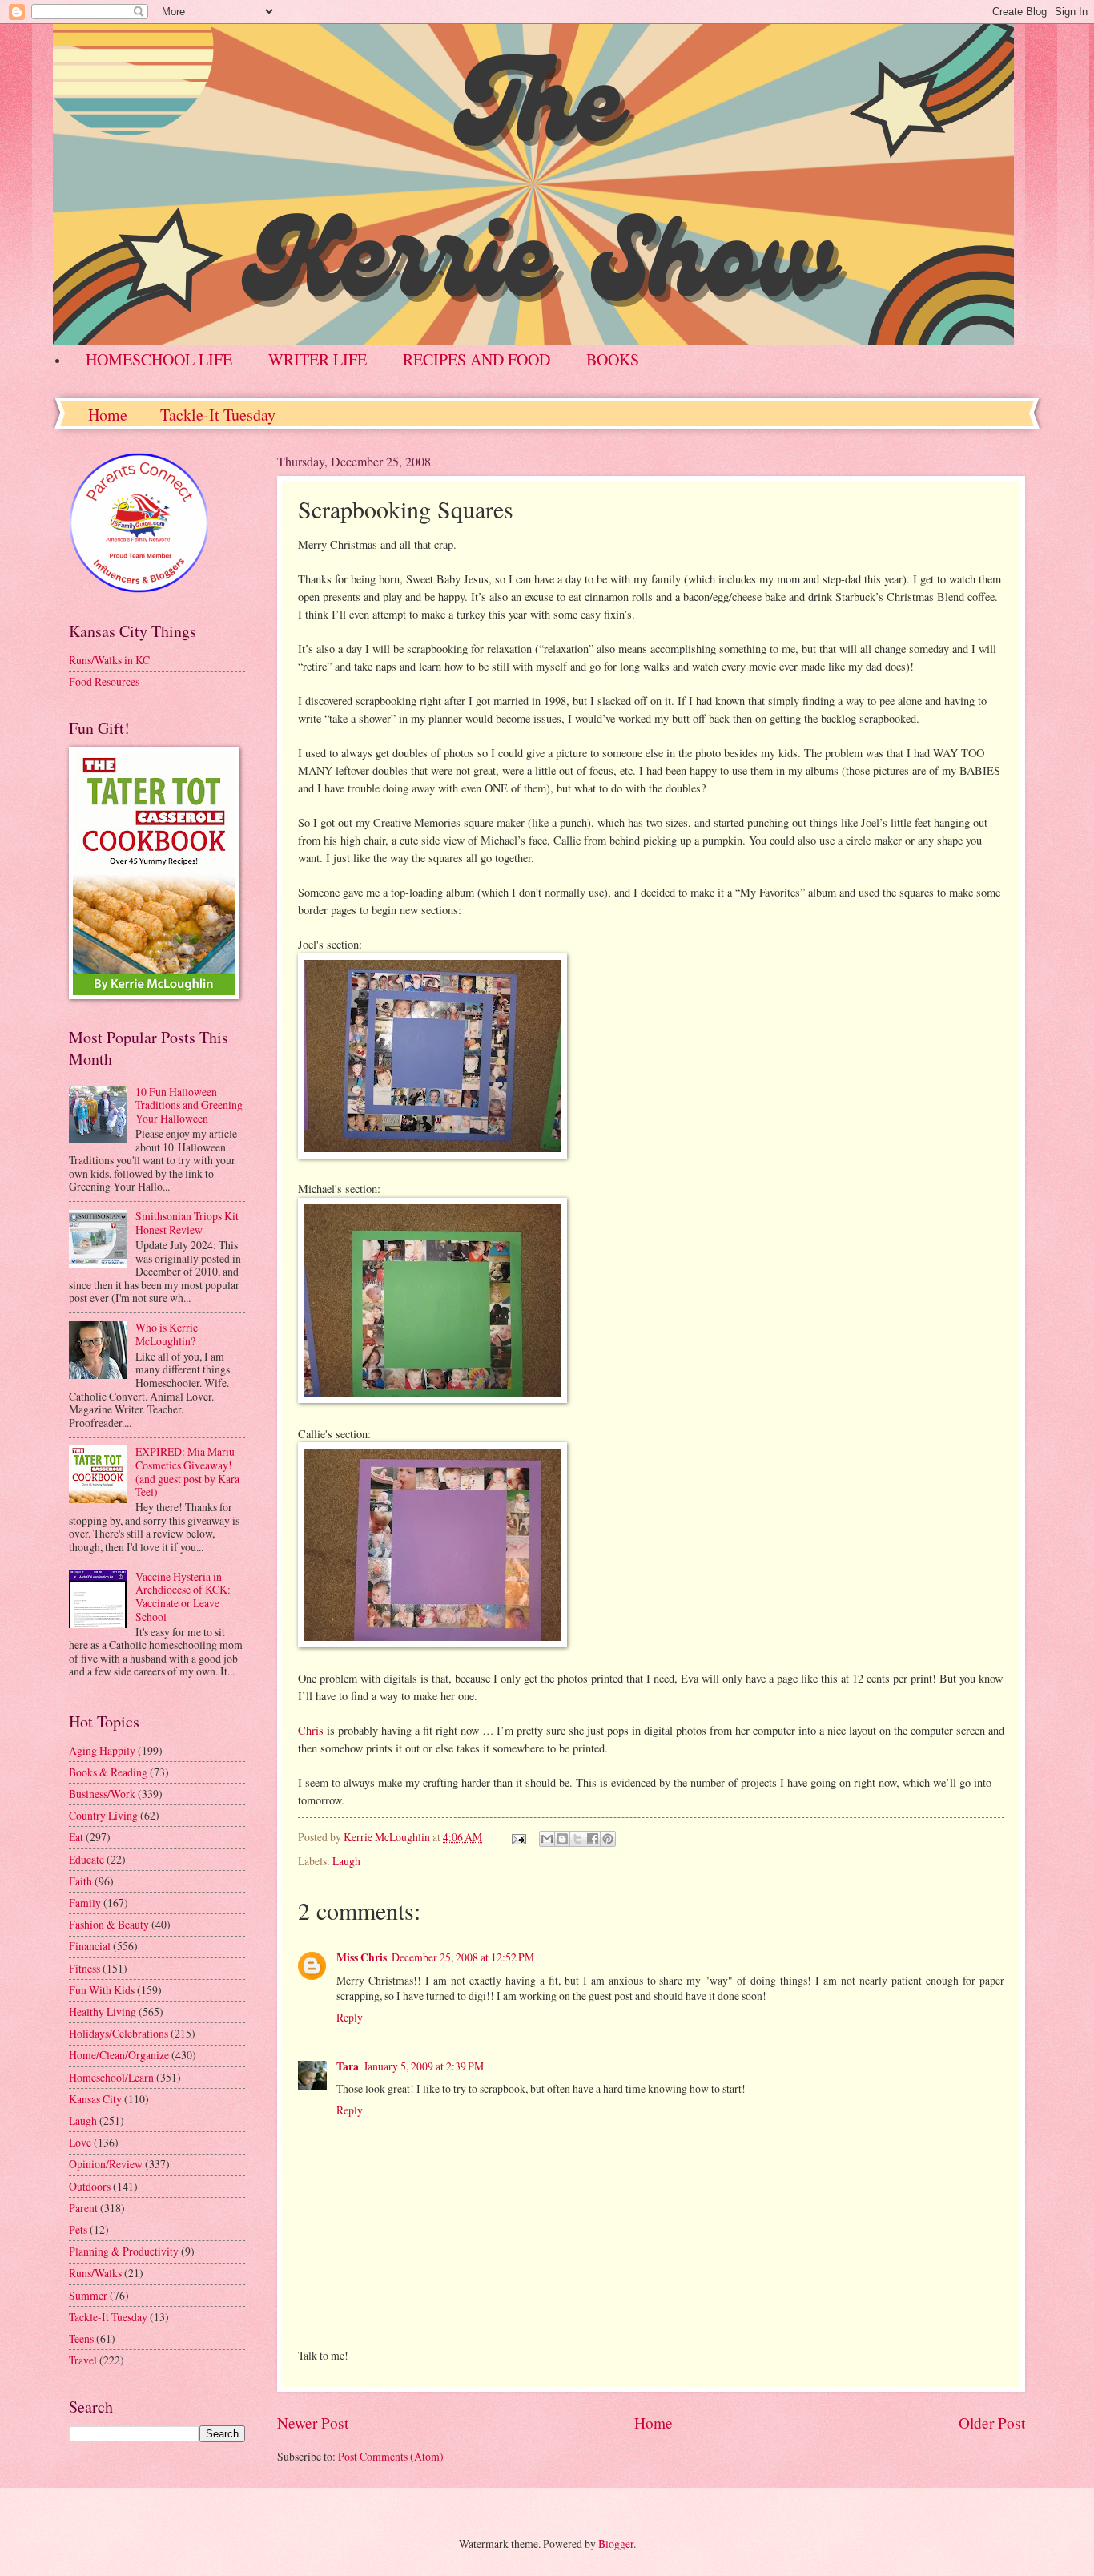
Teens (81, 2338)
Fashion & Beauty (109, 1924)
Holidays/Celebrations (119, 2033)
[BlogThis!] (562, 1839)
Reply (350, 2017)
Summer (88, 2295)
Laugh (346, 1861)
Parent (83, 2208)
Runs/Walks (95, 2273)
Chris (311, 1730)
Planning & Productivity (124, 2251)
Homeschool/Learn (111, 2077)
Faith (80, 1881)
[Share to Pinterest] (608, 1839)
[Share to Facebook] (593, 1839)
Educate (86, 1859)
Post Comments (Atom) (391, 2456)
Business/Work (102, 1794)
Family (85, 1903)
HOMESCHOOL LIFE (159, 359)
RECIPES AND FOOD (477, 359)
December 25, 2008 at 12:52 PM (463, 1957)
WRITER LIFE (318, 359)
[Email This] (547, 1839)
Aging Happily (102, 1750)
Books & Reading (108, 1772)
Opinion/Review (106, 2164)
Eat (76, 1837)
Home (108, 415)
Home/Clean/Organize (119, 2055)
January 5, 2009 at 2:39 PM (424, 2066)
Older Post (992, 2423)
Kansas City (95, 2099)
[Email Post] (518, 1837)
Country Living (103, 1815)
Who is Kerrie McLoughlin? (167, 1334)
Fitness (84, 1968)
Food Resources (104, 681)
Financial (90, 1946)
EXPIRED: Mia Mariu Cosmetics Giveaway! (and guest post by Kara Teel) (187, 1471)
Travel (83, 2360)
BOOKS (613, 359)
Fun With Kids (102, 1990)
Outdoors (90, 2186)
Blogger (616, 2544)
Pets (78, 2229)
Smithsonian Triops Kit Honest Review (187, 1223)
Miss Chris (362, 1957)
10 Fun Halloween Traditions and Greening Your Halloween (189, 1105)
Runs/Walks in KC (109, 660)
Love (80, 2142)
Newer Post (313, 2423)
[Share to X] (577, 1839)
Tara (348, 2066)
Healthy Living (103, 2012)
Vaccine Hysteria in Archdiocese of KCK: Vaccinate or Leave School (183, 1596)
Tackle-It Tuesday (218, 415)
